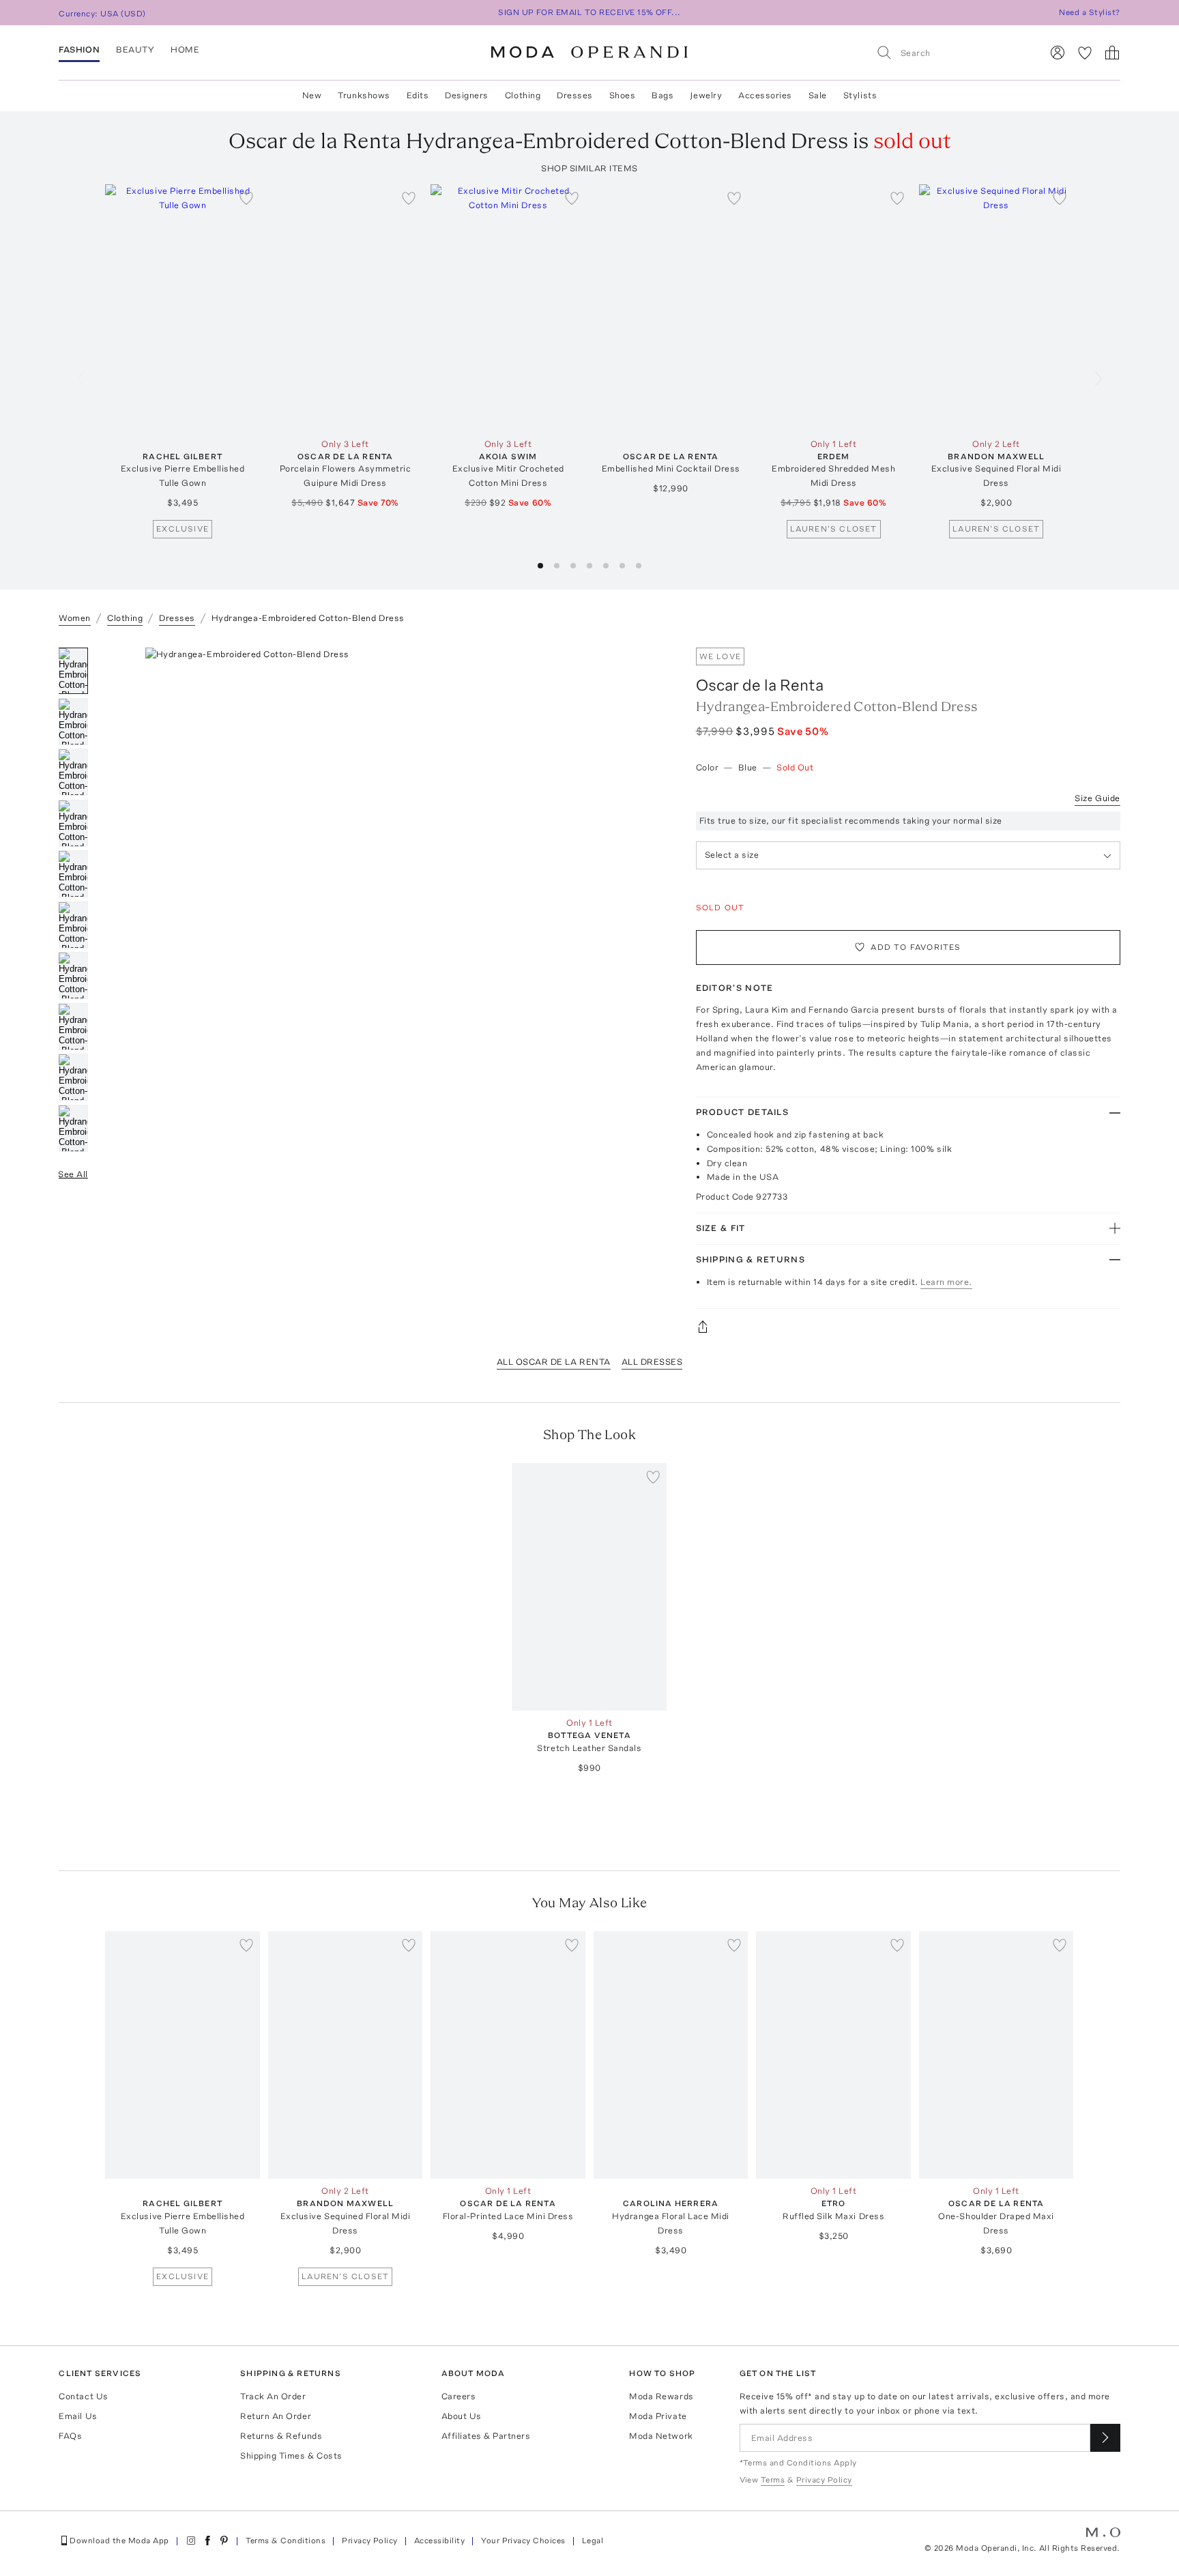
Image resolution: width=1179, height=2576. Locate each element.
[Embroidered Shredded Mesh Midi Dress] (833, 308)
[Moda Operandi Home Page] (589, 53)
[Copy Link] (908, 1327)
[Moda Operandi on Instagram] (191, 2541)
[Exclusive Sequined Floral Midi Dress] (996, 308)
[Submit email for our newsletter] (1105, 2438)
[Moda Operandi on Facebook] (207, 2541)
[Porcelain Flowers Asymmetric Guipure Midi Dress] (346, 308)
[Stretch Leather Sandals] (590, 1587)
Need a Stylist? (1089, 12)
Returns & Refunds (281, 2436)
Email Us (78, 2416)
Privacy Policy (370, 2541)
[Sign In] (1058, 53)
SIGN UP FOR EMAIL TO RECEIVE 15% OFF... (589, 12)
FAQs (70, 2436)
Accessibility (439, 2541)
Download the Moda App (119, 2541)
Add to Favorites (916, 947)
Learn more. (946, 1282)
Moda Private (658, 2416)
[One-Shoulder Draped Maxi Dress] (996, 2055)
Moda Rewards (661, 2396)
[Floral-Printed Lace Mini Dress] (508, 2055)
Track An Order (273, 2396)
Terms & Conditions (286, 2541)
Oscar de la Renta (760, 685)
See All (73, 1174)
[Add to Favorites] (246, 198)
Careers (459, 2396)
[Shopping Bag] (1112, 53)
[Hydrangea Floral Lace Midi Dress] (671, 2055)
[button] (540, 566)
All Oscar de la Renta (554, 1362)
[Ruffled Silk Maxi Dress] (833, 2055)
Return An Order (276, 2416)
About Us (462, 2416)
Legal (593, 2541)
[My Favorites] (1085, 53)
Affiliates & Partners (486, 2436)
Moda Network (661, 2436)
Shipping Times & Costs (291, 2456)
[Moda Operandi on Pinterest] (224, 2541)
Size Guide (1097, 798)
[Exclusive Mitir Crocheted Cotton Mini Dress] (508, 308)
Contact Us (83, 2396)
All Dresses (652, 1362)
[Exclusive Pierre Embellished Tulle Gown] (183, 308)
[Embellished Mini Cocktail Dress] (671, 308)
